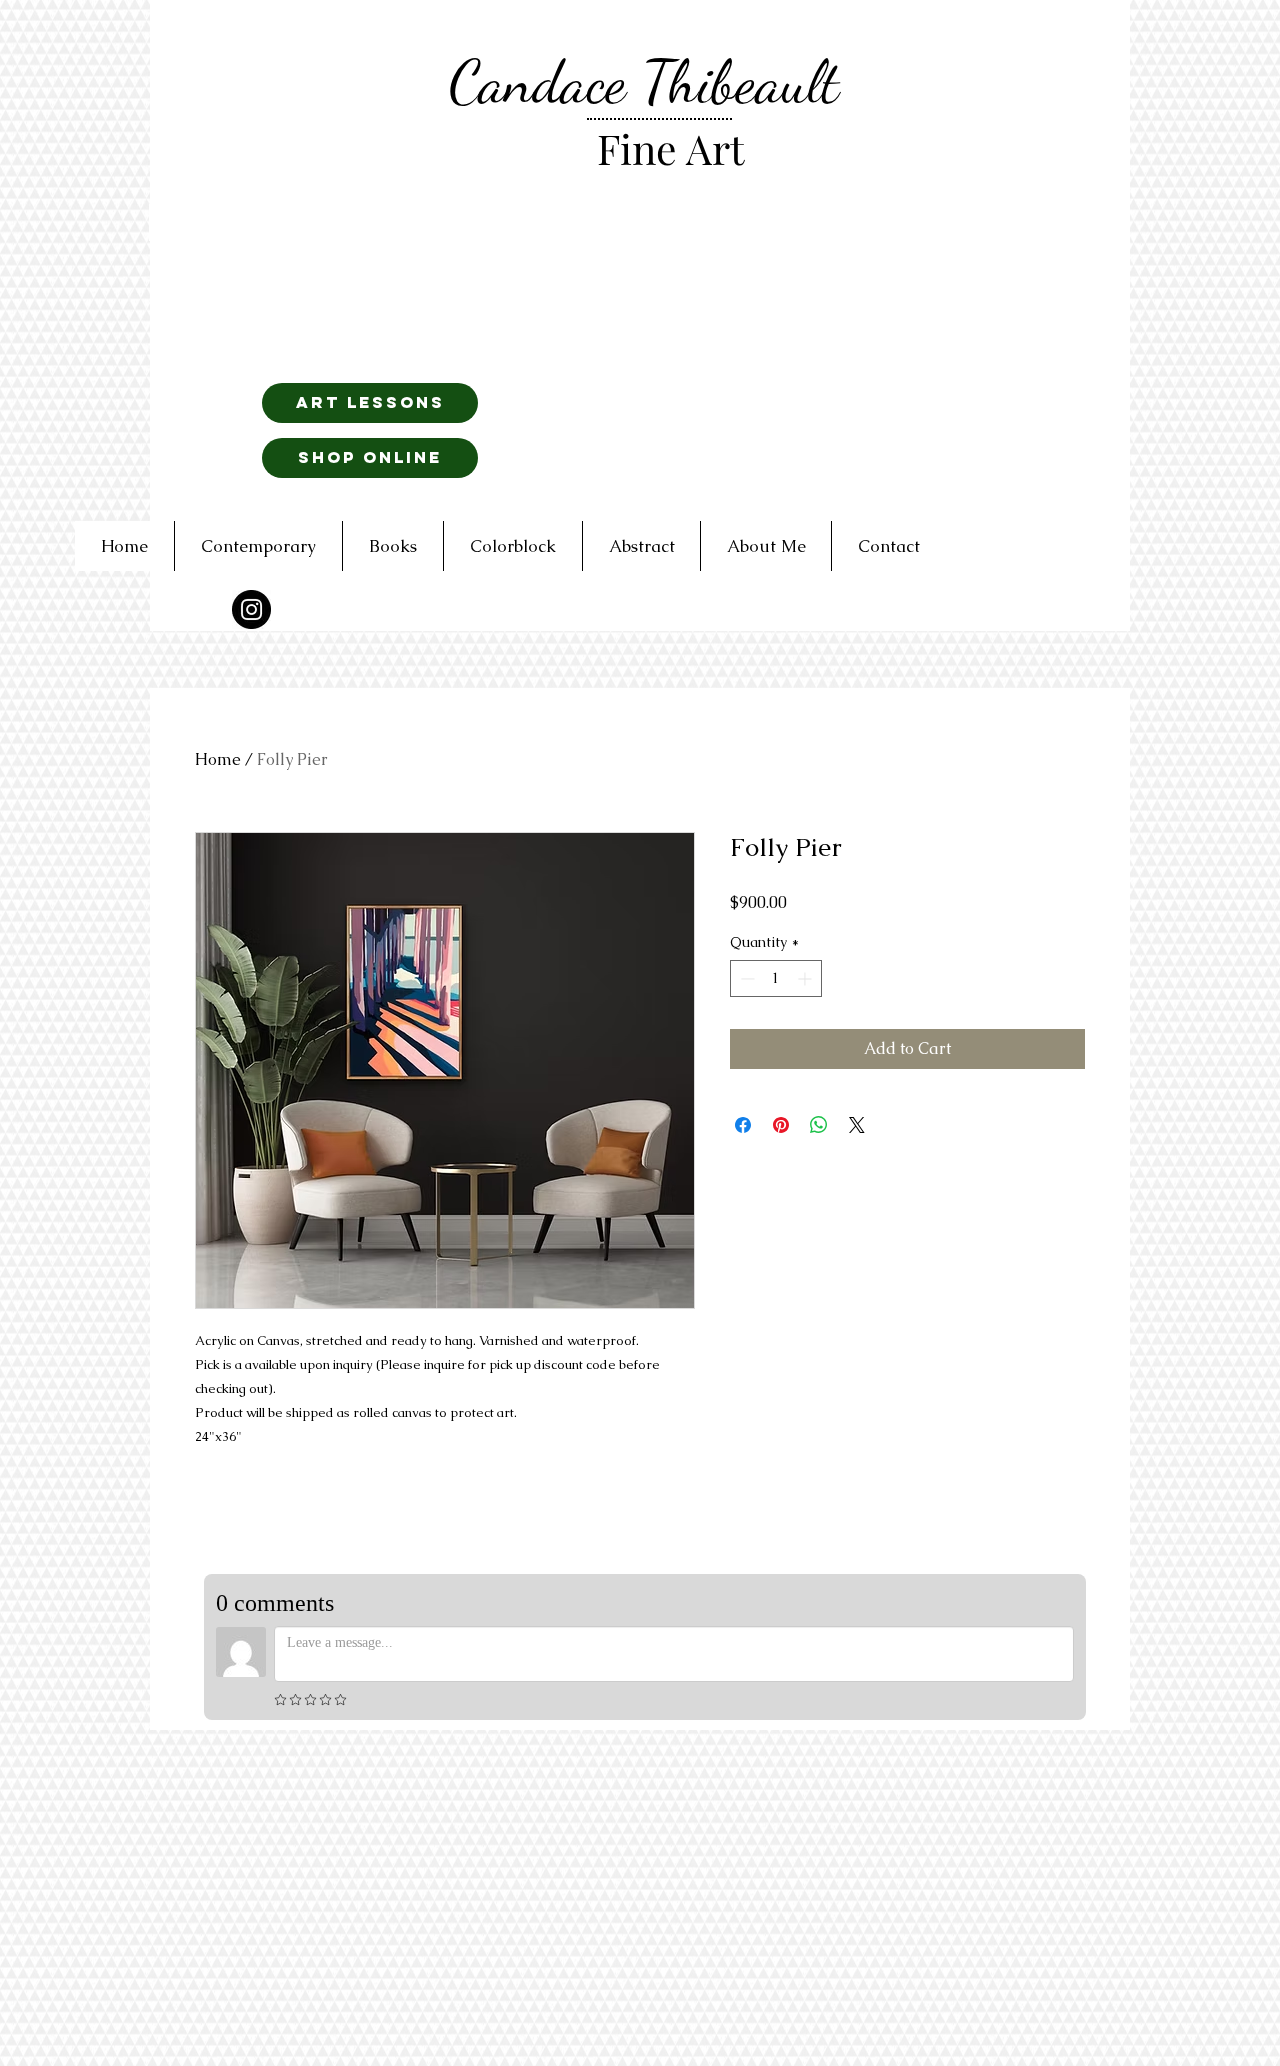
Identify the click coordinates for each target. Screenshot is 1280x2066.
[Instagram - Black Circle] (251, 609)
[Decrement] (745, 978)
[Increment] (806, 978)
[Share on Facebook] (743, 1125)
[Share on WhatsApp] (819, 1125)
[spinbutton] (776, 978)
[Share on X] (857, 1125)
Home (218, 759)
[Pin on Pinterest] (781, 1125)
